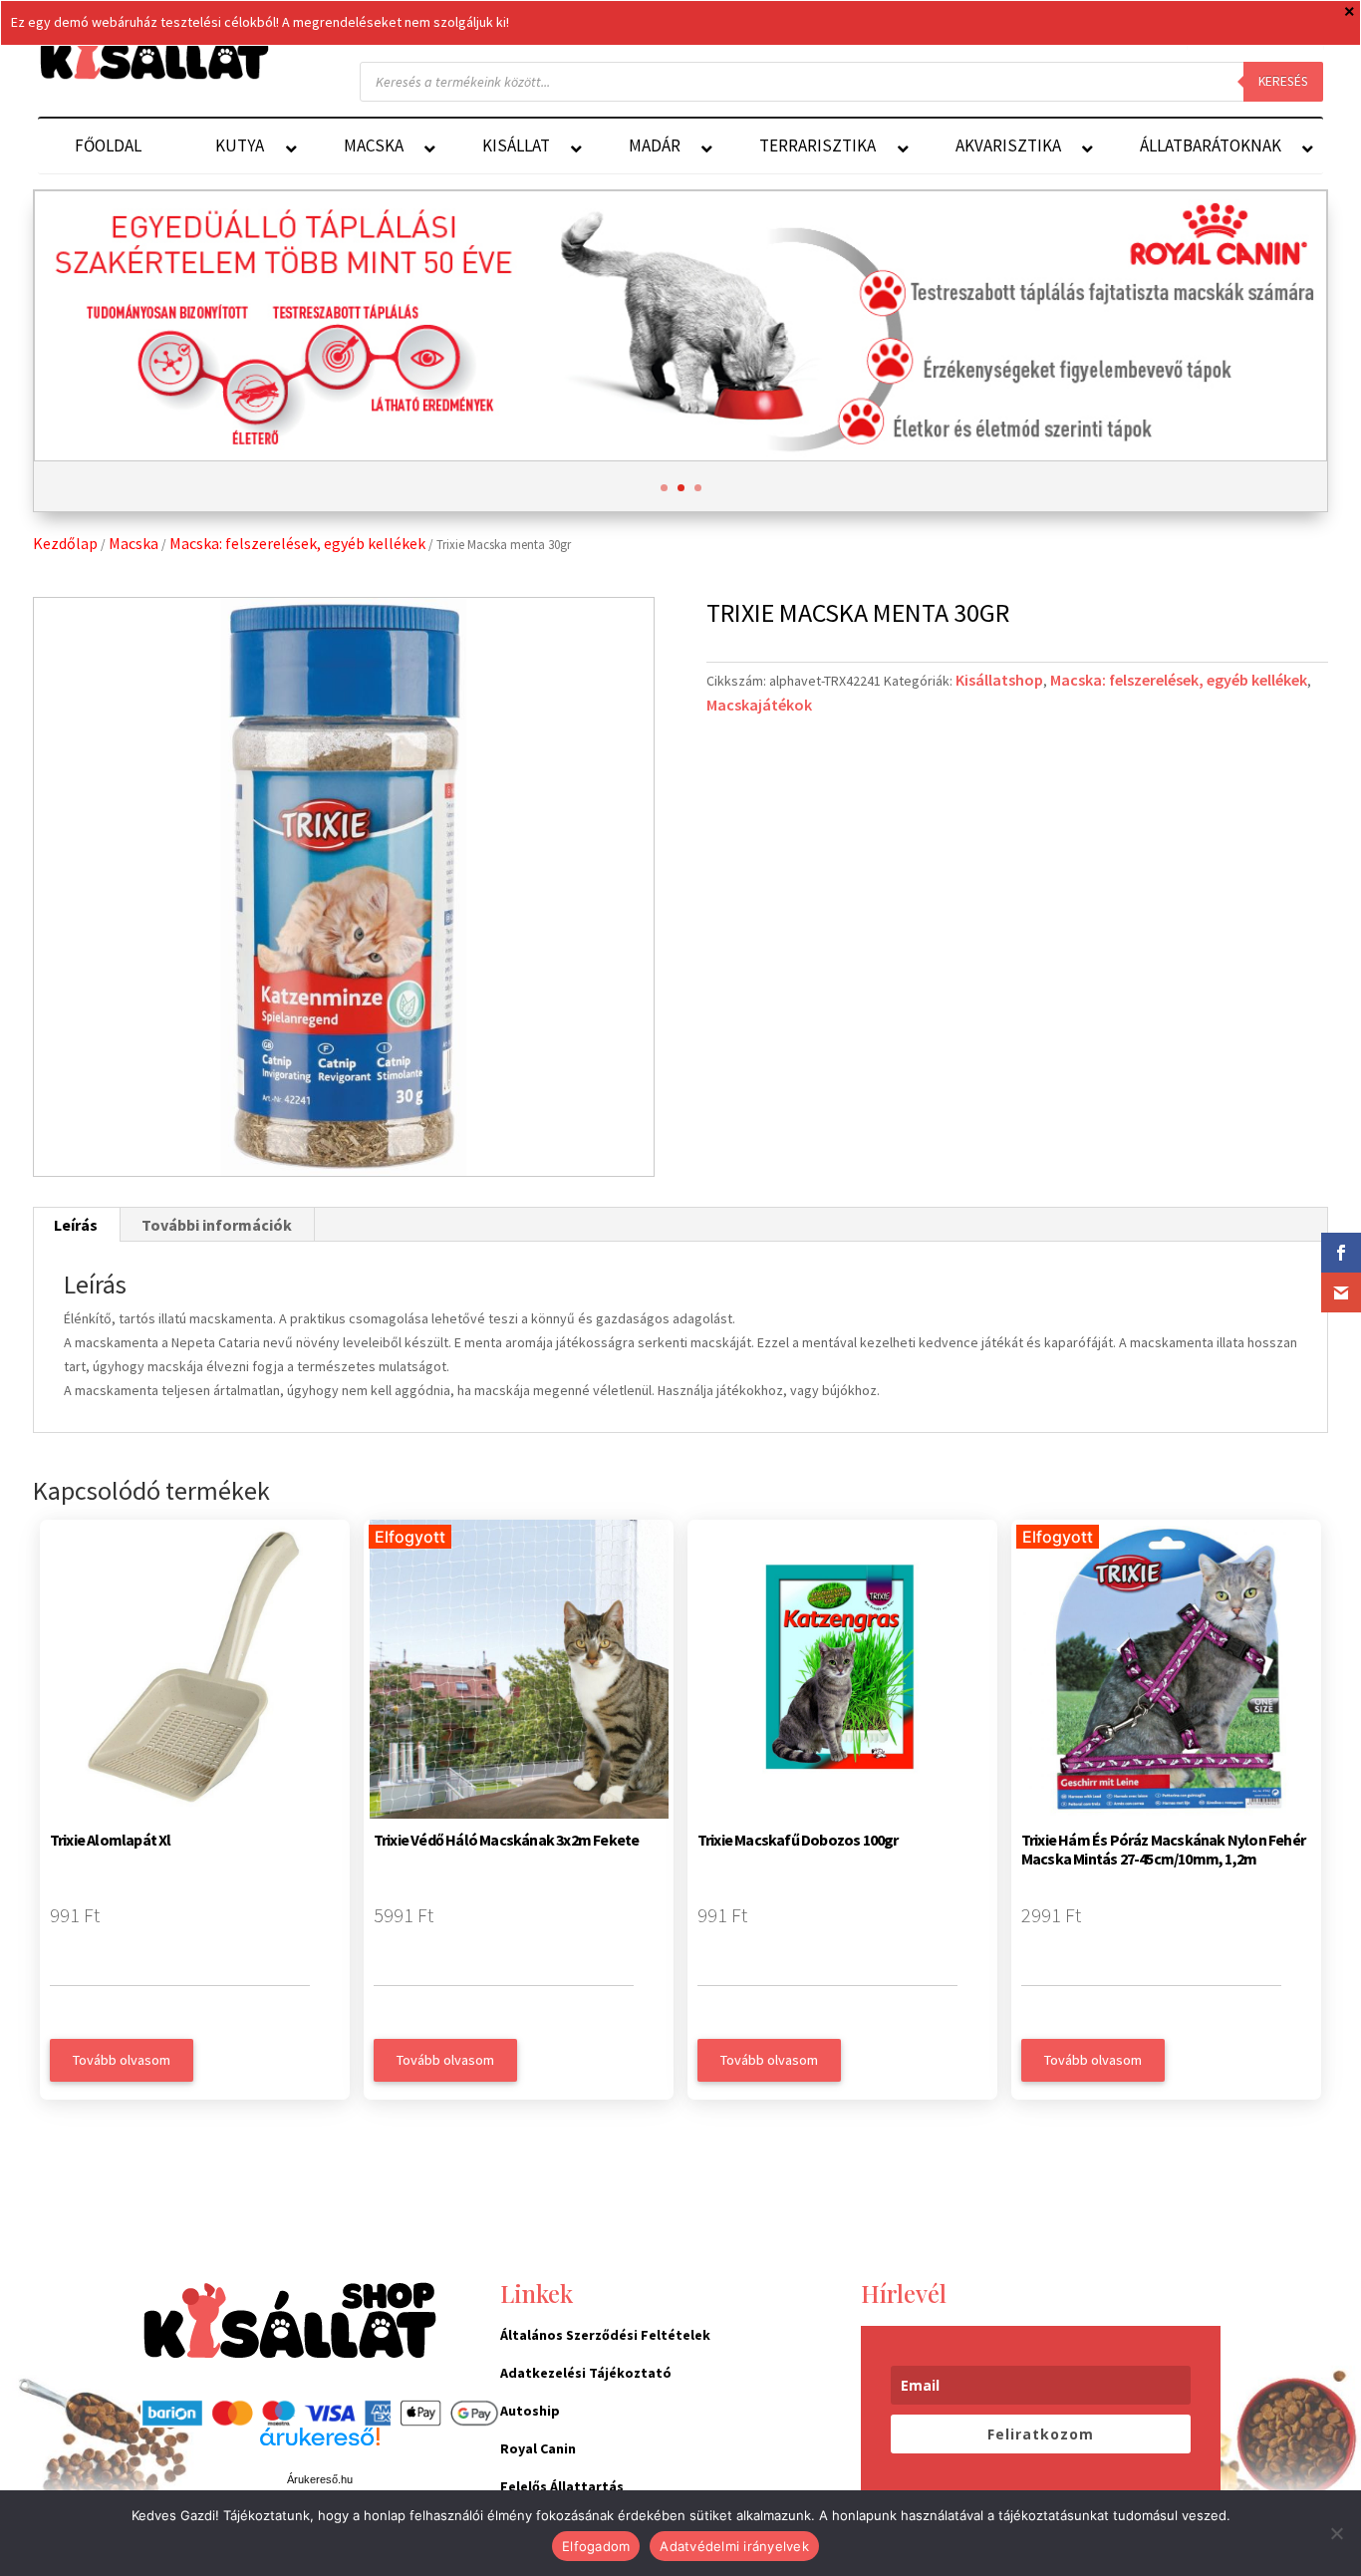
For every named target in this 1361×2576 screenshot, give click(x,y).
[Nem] (1336, 2533)
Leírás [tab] (76, 1225)
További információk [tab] (217, 1225)
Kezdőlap (65, 543)
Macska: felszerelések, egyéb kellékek (297, 543)
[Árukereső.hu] (320, 2447)
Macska (134, 543)
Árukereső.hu (320, 2479)
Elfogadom (596, 2546)
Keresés (1283, 81)
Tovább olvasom (122, 2060)
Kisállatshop (999, 680)
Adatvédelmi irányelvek (734, 2546)
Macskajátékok (759, 705)
